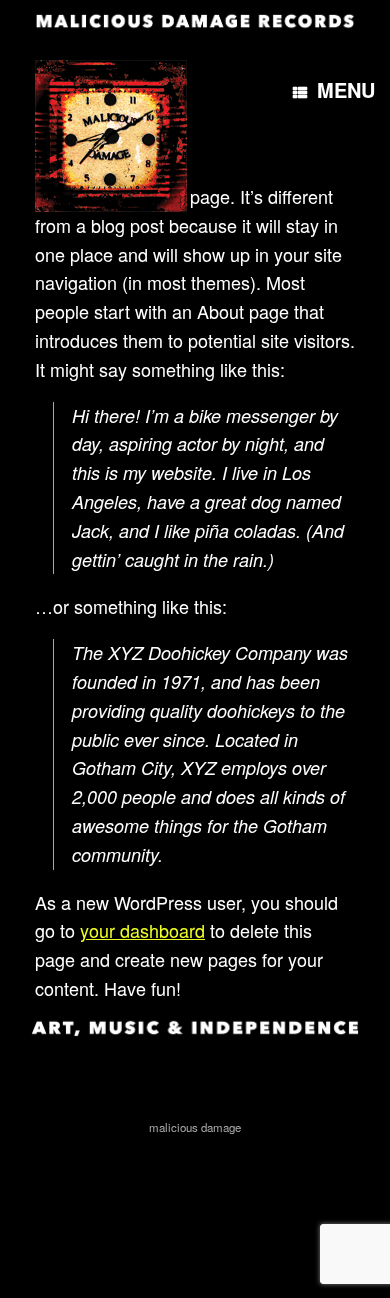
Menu (346, 89)
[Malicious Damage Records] (195, 20)
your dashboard (142, 930)
